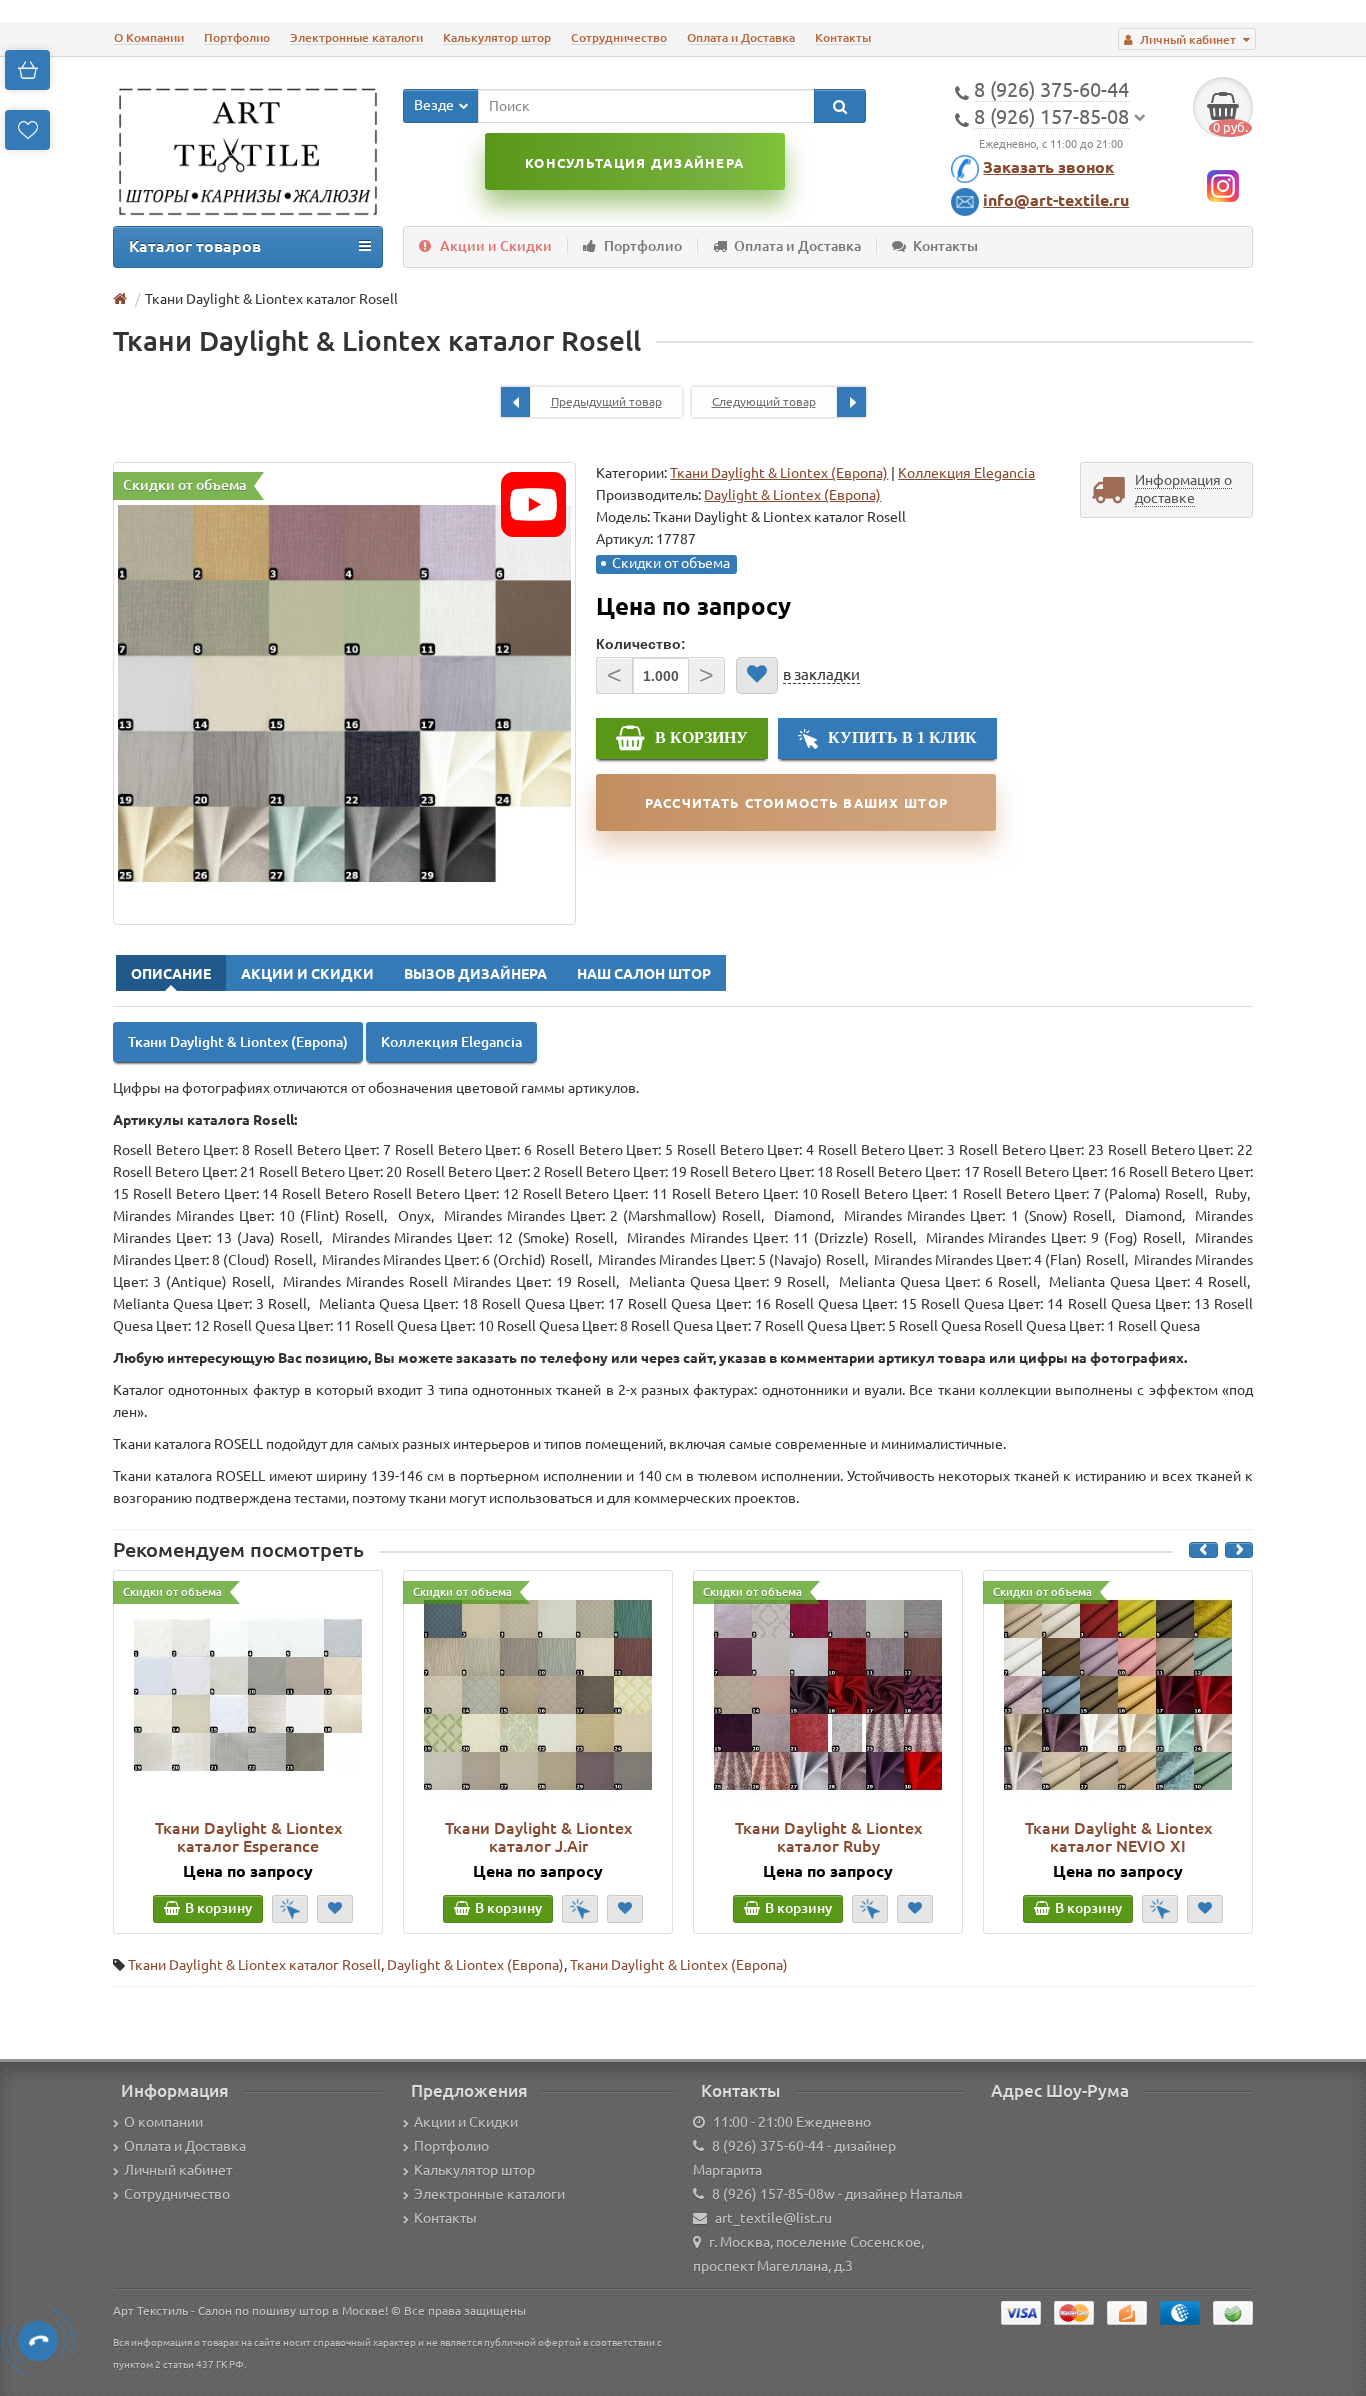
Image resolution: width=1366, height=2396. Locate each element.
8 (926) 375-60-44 (768, 2146)
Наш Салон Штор (644, 974)
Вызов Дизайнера (475, 974)
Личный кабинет (178, 2170)
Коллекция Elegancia (966, 473)
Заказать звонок (1048, 167)
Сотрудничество (619, 37)
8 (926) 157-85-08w (773, 2194)
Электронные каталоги (356, 37)
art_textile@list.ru (773, 2218)
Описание (171, 974)
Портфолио (237, 37)
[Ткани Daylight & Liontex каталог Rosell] (344, 693)
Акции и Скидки (496, 246)
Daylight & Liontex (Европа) (475, 1965)
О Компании (149, 37)
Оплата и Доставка (741, 37)
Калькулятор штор (497, 37)
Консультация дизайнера (634, 163)
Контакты (843, 37)
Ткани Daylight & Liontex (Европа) (779, 473)
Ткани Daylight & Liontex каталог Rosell (254, 1965)
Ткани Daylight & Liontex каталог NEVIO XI (1118, 1837)
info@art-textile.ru (1056, 200)
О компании (163, 2122)
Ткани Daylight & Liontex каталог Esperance (248, 1837)
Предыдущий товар (606, 401)
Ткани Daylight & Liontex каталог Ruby (828, 1837)
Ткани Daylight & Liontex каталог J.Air (538, 1837)
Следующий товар (764, 401)
